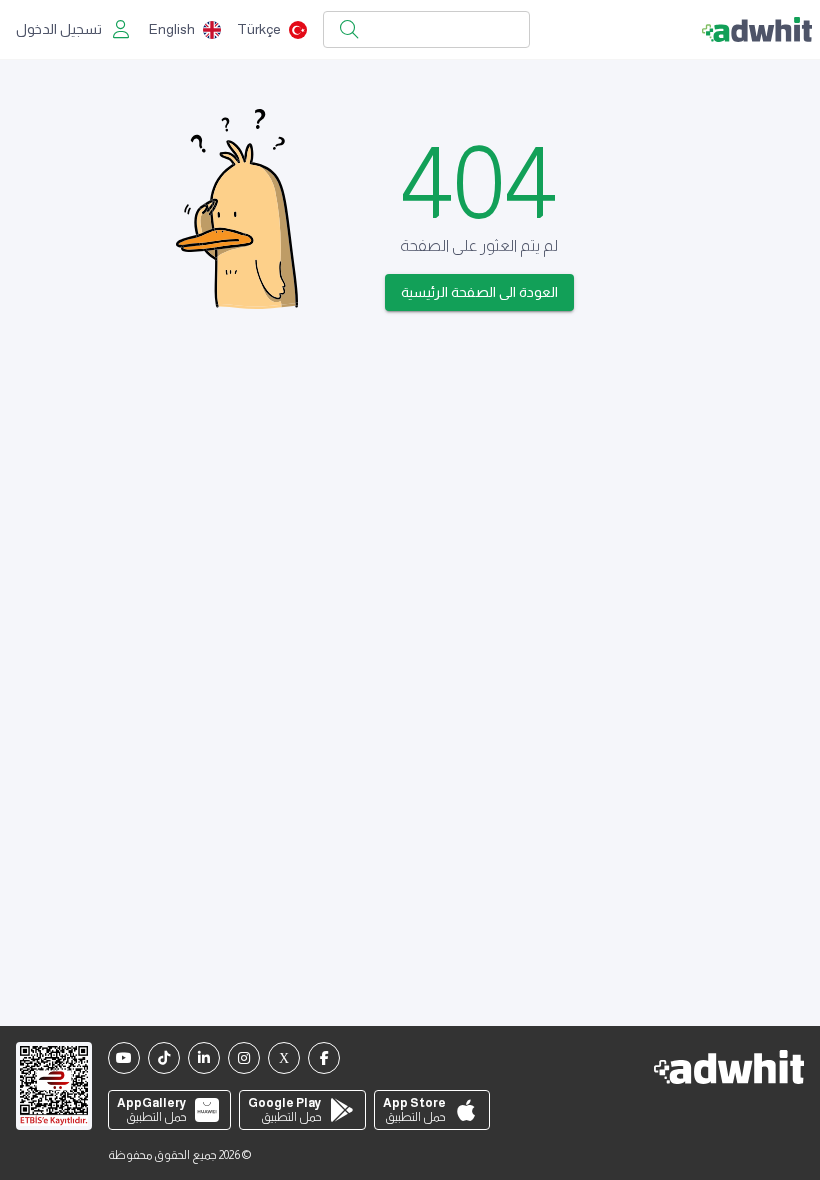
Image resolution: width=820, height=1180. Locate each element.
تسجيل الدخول (59, 29)
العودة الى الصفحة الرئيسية (479, 292)
